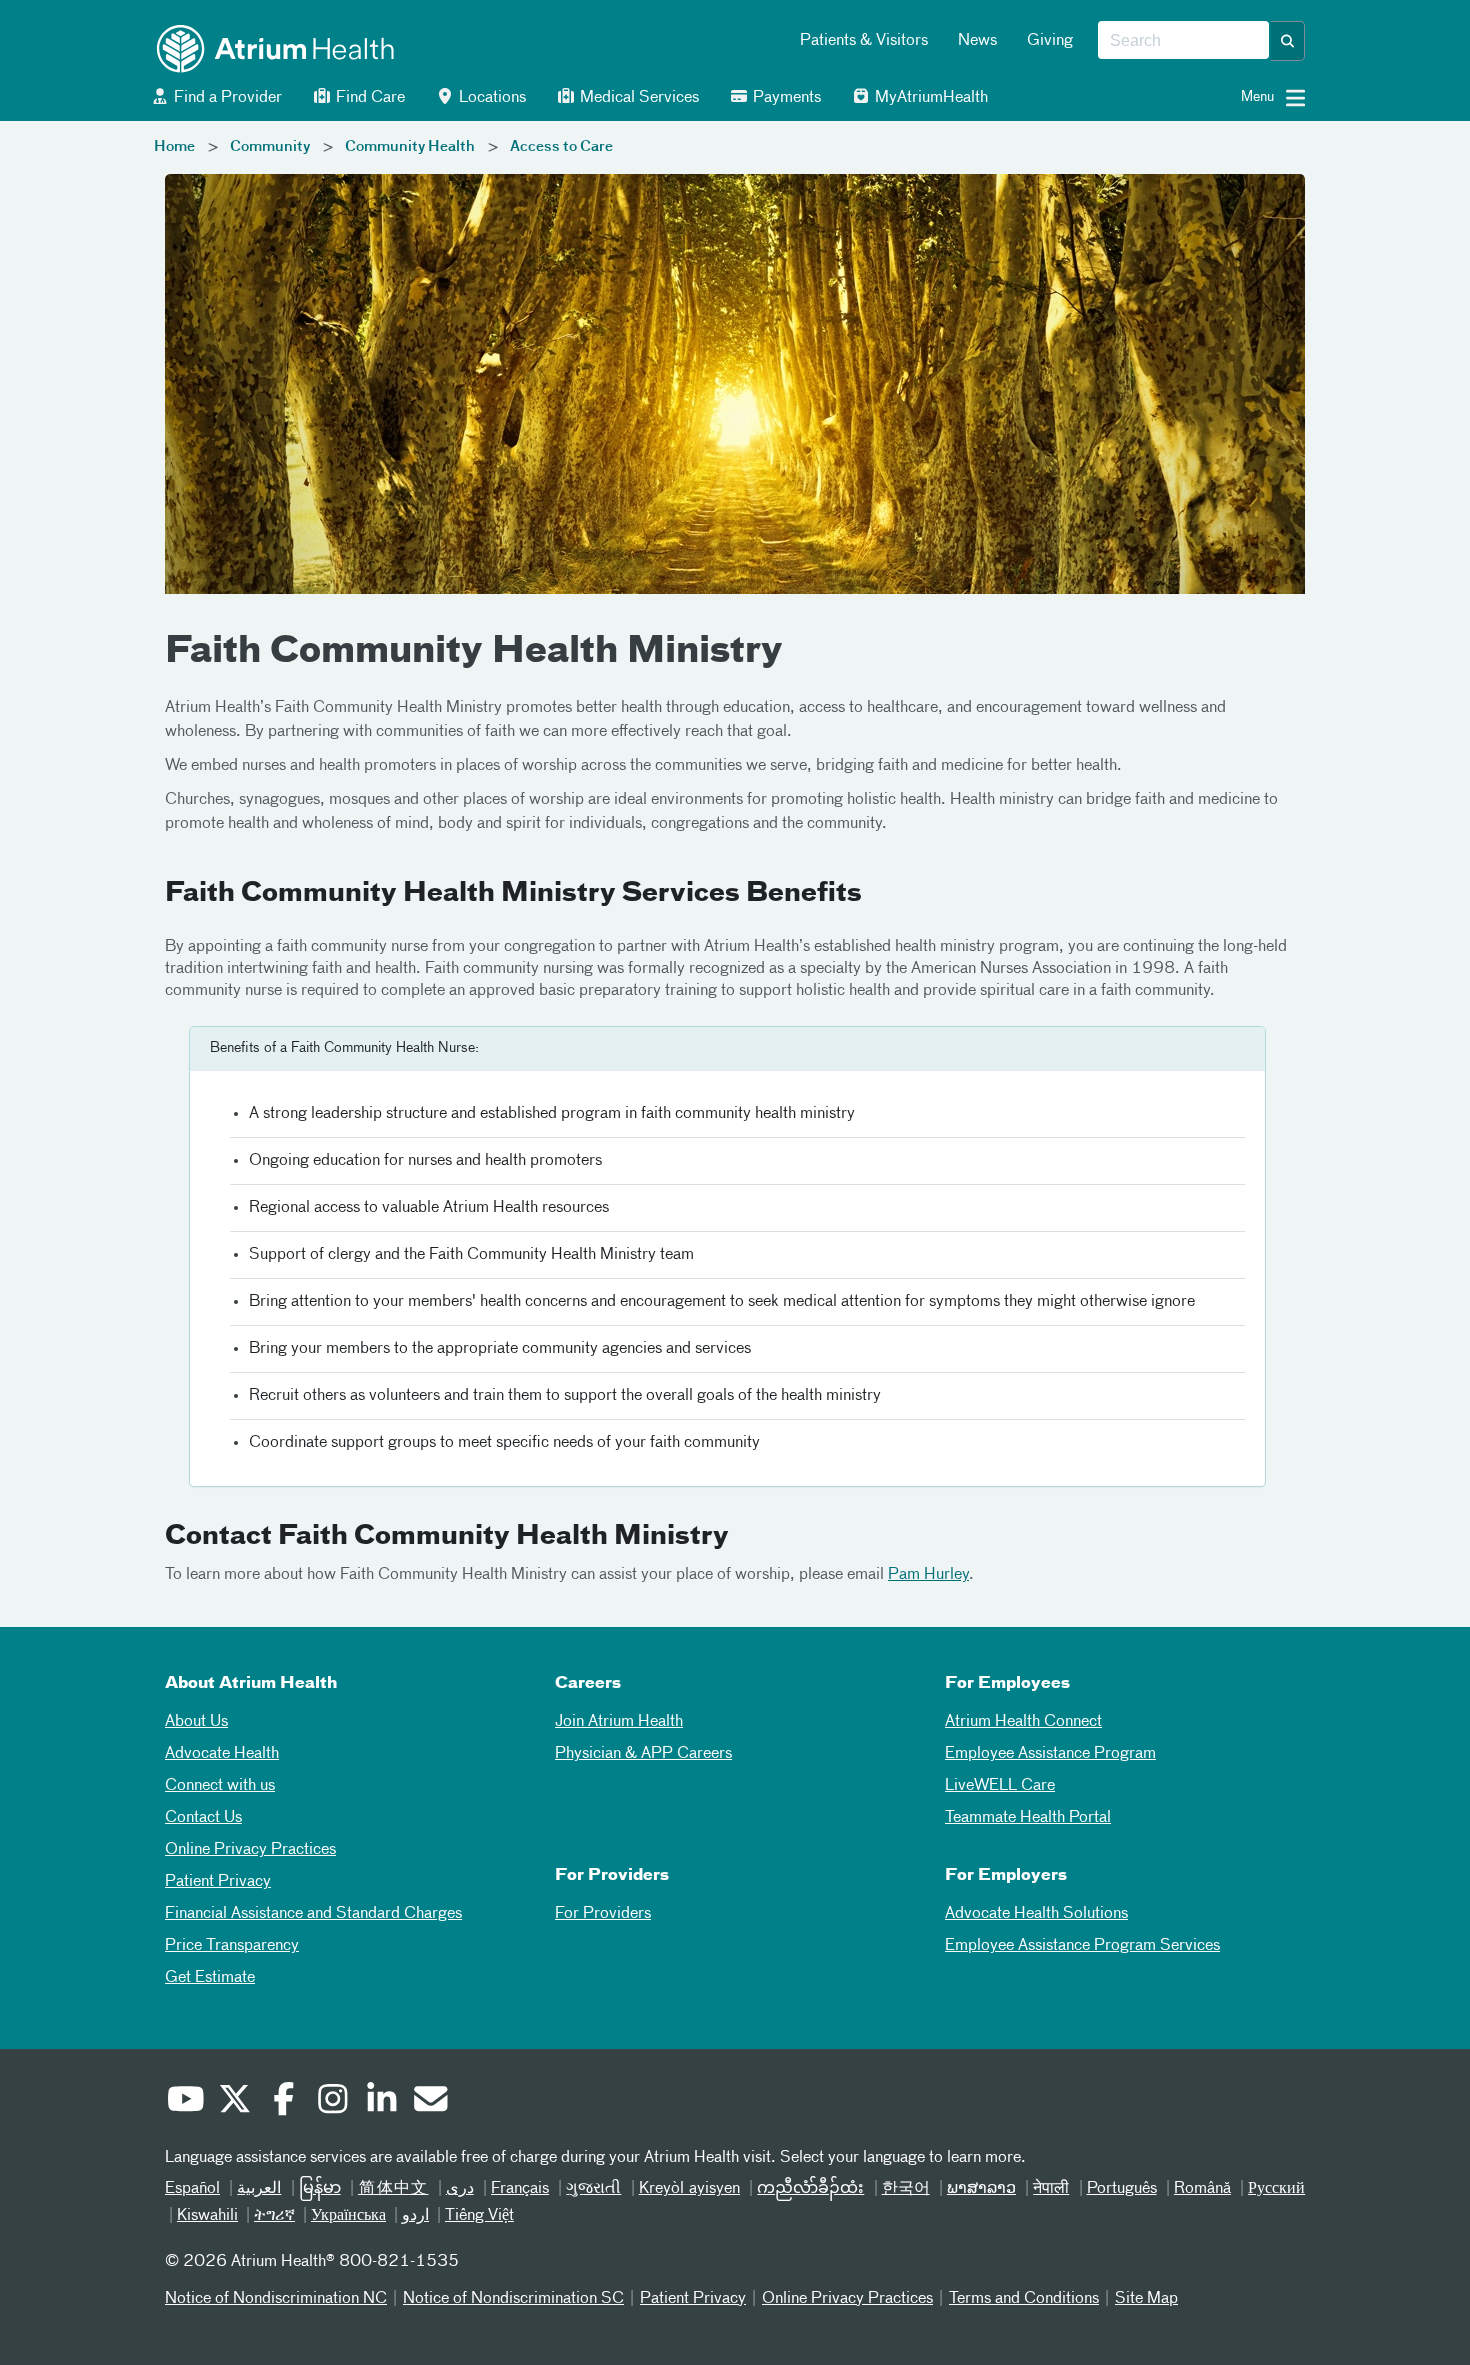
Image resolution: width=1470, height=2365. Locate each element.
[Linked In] (381, 2102)
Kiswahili (207, 2216)
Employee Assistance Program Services (1082, 1946)
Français (520, 2189)
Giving (1050, 41)
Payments (785, 98)
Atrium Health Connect (1023, 1722)
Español (192, 2189)
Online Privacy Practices (250, 1850)
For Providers (603, 1914)
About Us (196, 1722)
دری (460, 2189)
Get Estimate (210, 1978)
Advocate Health (222, 1754)
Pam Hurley (928, 1575)
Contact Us (203, 1818)
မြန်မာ (320, 2189)
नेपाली (1051, 2189)
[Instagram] (332, 2102)
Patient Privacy (218, 1882)
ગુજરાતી (593, 2189)
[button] (1288, 41)
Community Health (410, 147)
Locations (490, 98)
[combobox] (1183, 41)
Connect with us (220, 1786)
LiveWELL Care (1000, 1786)
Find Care (368, 98)
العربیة (259, 2189)
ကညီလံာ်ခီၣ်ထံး (810, 2189)
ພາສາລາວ (981, 2189)
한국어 (906, 2189)
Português (1122, 2189)
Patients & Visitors (864, 41)
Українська (348, 2216)
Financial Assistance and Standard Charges (313, 1914)
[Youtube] (185, 2102)
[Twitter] (234, 2102)
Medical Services (637, 98)
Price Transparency (232, 1946)
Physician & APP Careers (643, 1754)
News (977, 41)
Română (1202, 2189)
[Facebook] (283, 2102)
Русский (1276, 2189)
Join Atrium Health (619, 1722)
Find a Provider (226, 98)
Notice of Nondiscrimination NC (276, 2299)
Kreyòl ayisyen (689, 2189)
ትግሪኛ (274, 2216)
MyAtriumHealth (929, 98)
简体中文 (393, 2189)
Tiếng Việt (479, 2216)
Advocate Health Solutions (1036, 1914)
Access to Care (561, 147)
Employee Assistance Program (1050, 1754)
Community (270, 147)
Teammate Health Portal (1028, 1818)
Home (174, 147)
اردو (415, 2216)
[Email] (430, 2102)
